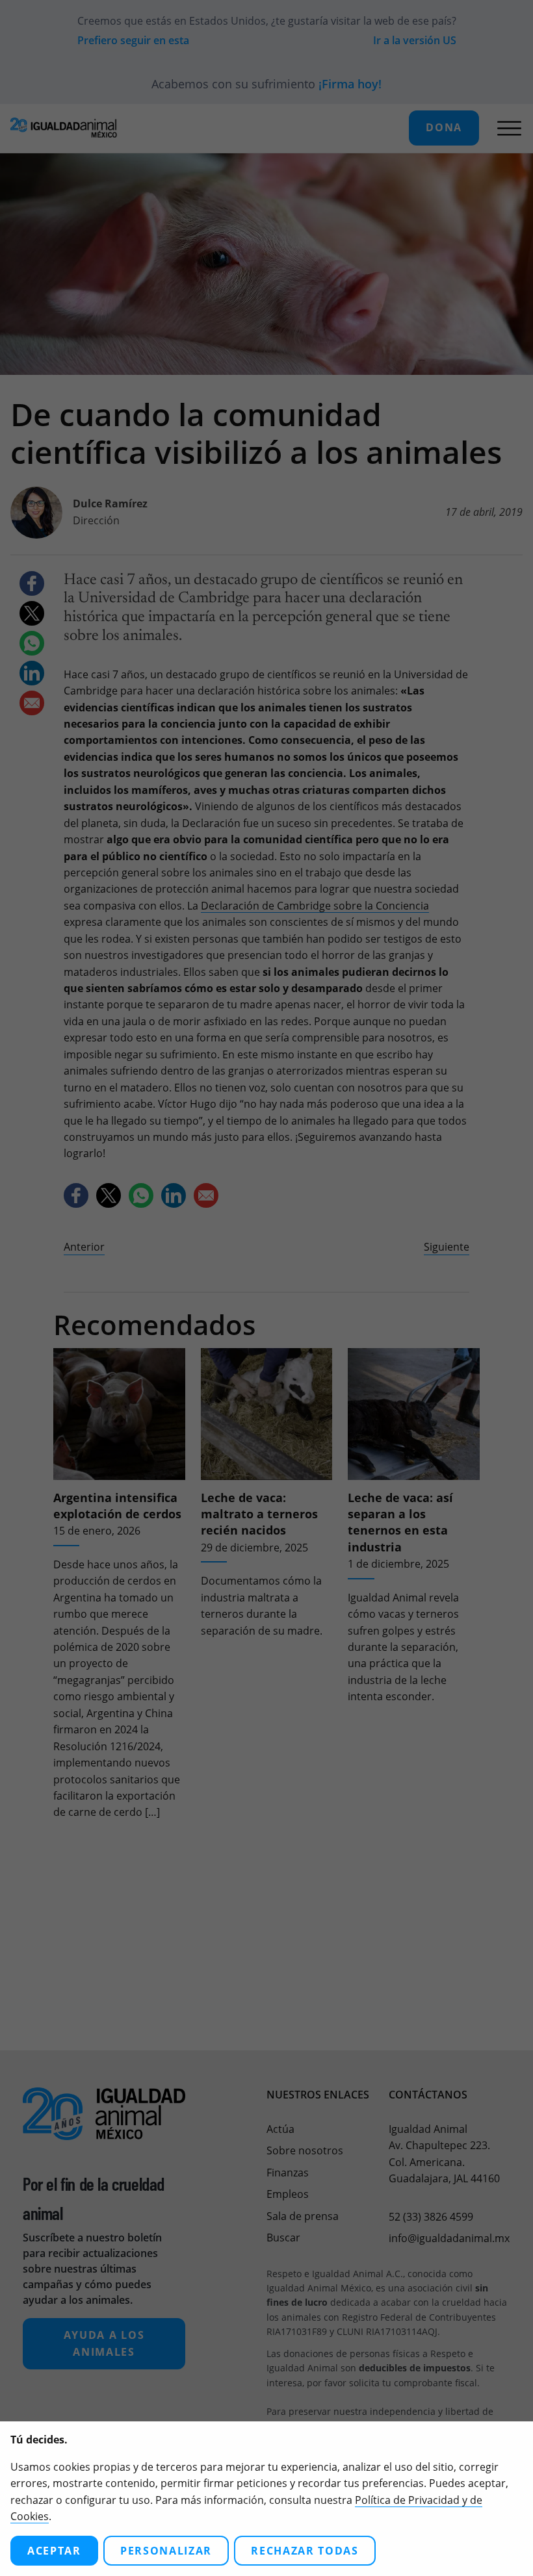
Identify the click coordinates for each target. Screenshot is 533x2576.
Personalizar (166, 2551)
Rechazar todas (305, 2551)
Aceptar (54, 2551)
